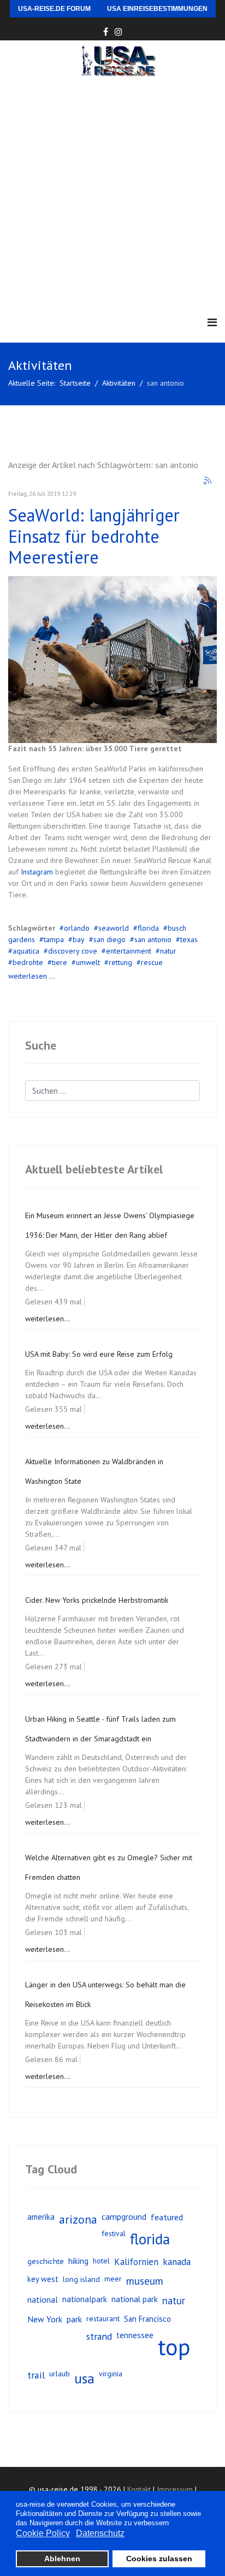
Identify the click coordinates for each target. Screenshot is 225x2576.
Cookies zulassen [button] (159, 2559)
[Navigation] (212, 323)
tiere (60, 962)
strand (99, 2336)
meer (113, 2279)
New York (45, 2319)
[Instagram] (119, 32)
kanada (177, 2262)
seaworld (114, 928)
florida (148, 928)
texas (189, 939)
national (43, 2299)
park (74, 2319)
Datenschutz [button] (100, 2533)
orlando (77, 928)
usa (84, 2378)
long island (81, 2279)
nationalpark (85, 2299)
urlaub (60, 2374)
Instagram (38, 872)
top (174, 2347)
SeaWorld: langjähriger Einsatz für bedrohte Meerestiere (94, 536)
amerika (41, 2216)
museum (145, 2281)
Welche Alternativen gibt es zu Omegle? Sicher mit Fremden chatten (109, 1867)
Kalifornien (136, 2262)
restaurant (103, 2319)
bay (79, 939)
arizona (78, 2219)
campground (124, 2216)
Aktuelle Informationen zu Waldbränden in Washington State (94, 1471)
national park (135, 2299)
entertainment (129, 951)
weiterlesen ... (32, 976)
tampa (54, 939)
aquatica (26, 951)
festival (114, 2233)
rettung (120, 962)
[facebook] (106, 32)
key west (43, 2279)
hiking (78, 2261)
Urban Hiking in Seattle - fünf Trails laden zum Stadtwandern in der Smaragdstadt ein (100, 1729)
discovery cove (73, 951)
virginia (111, 2374)
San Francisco (147, 2319)
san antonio (153, 939)
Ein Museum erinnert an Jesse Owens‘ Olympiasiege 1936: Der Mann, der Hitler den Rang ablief (110, 1225)
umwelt (88, 962)
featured (167, 2217)
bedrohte (28, 962)
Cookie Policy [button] (43, 2533)
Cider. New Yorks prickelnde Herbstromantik (97, 1600)
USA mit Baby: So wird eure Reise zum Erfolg (99, 1354)
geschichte (46, 2261)
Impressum (175, 2489)
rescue (152, 962)
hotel (101, 2261)
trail (36, 2375)
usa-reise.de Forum (54, 9)
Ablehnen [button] (62, 2559)
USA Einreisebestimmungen (157, 9)
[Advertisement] (112, 194)
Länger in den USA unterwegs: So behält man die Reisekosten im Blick (105, 1994)
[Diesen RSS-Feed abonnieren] (208, 481)
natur (168, 951)
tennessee (135, 2335)
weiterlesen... (48, 1319)
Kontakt (139, 2489)
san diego (109, 939)
